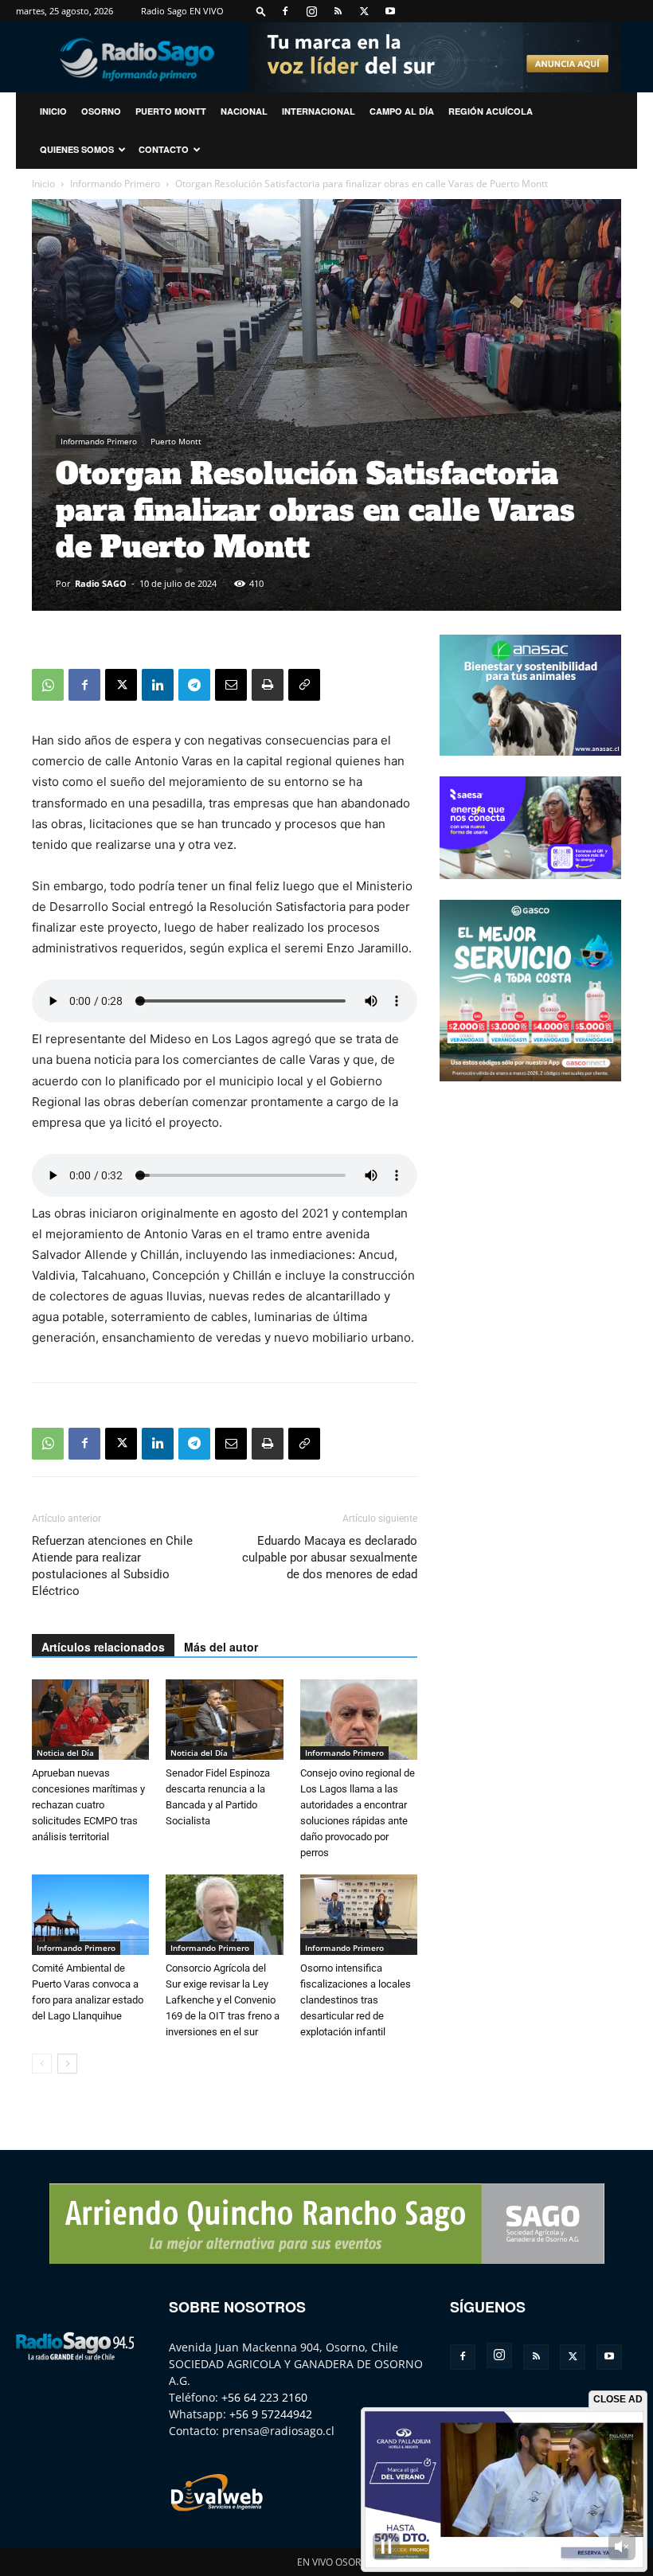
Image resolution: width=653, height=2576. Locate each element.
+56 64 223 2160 (264, 2397)
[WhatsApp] (48, 685)
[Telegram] (194, 685)
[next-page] (67, 2064)
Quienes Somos (77, 149)
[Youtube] (390, 11)
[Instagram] (311, 11)
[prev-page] (42, 2064)
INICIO (53, 111)
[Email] (231, 685)
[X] (364, 11)
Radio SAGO (101, 583)
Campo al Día (402, 111)
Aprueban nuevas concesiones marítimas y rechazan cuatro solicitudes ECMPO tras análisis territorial (88, 1805)
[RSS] (338, 11)
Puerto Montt (171, 111)
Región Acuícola (491, 111)
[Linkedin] (158, 685)
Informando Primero (115, 184)
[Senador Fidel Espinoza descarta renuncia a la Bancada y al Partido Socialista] (224, 1720)
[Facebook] (285, 11)
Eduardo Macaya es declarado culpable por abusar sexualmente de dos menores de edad (330, 1558)
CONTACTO (164, 149)
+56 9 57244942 (271, 2414)
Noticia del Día (65, 1753)
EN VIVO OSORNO (336, 2562)
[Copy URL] (304, 685)
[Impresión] (268, 685)
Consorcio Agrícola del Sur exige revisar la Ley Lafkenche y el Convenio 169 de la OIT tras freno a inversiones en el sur (223, 2000)
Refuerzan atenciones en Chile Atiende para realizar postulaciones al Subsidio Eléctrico (112, 1566)
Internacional (319, 111)
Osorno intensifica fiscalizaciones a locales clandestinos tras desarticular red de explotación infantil (356, 2000)
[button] (261, 11)
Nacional (244, 111)
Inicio (43, 184)
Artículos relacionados (103, 1647)
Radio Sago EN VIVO (182, 11)
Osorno (101, 111)
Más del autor (221, 1647)
